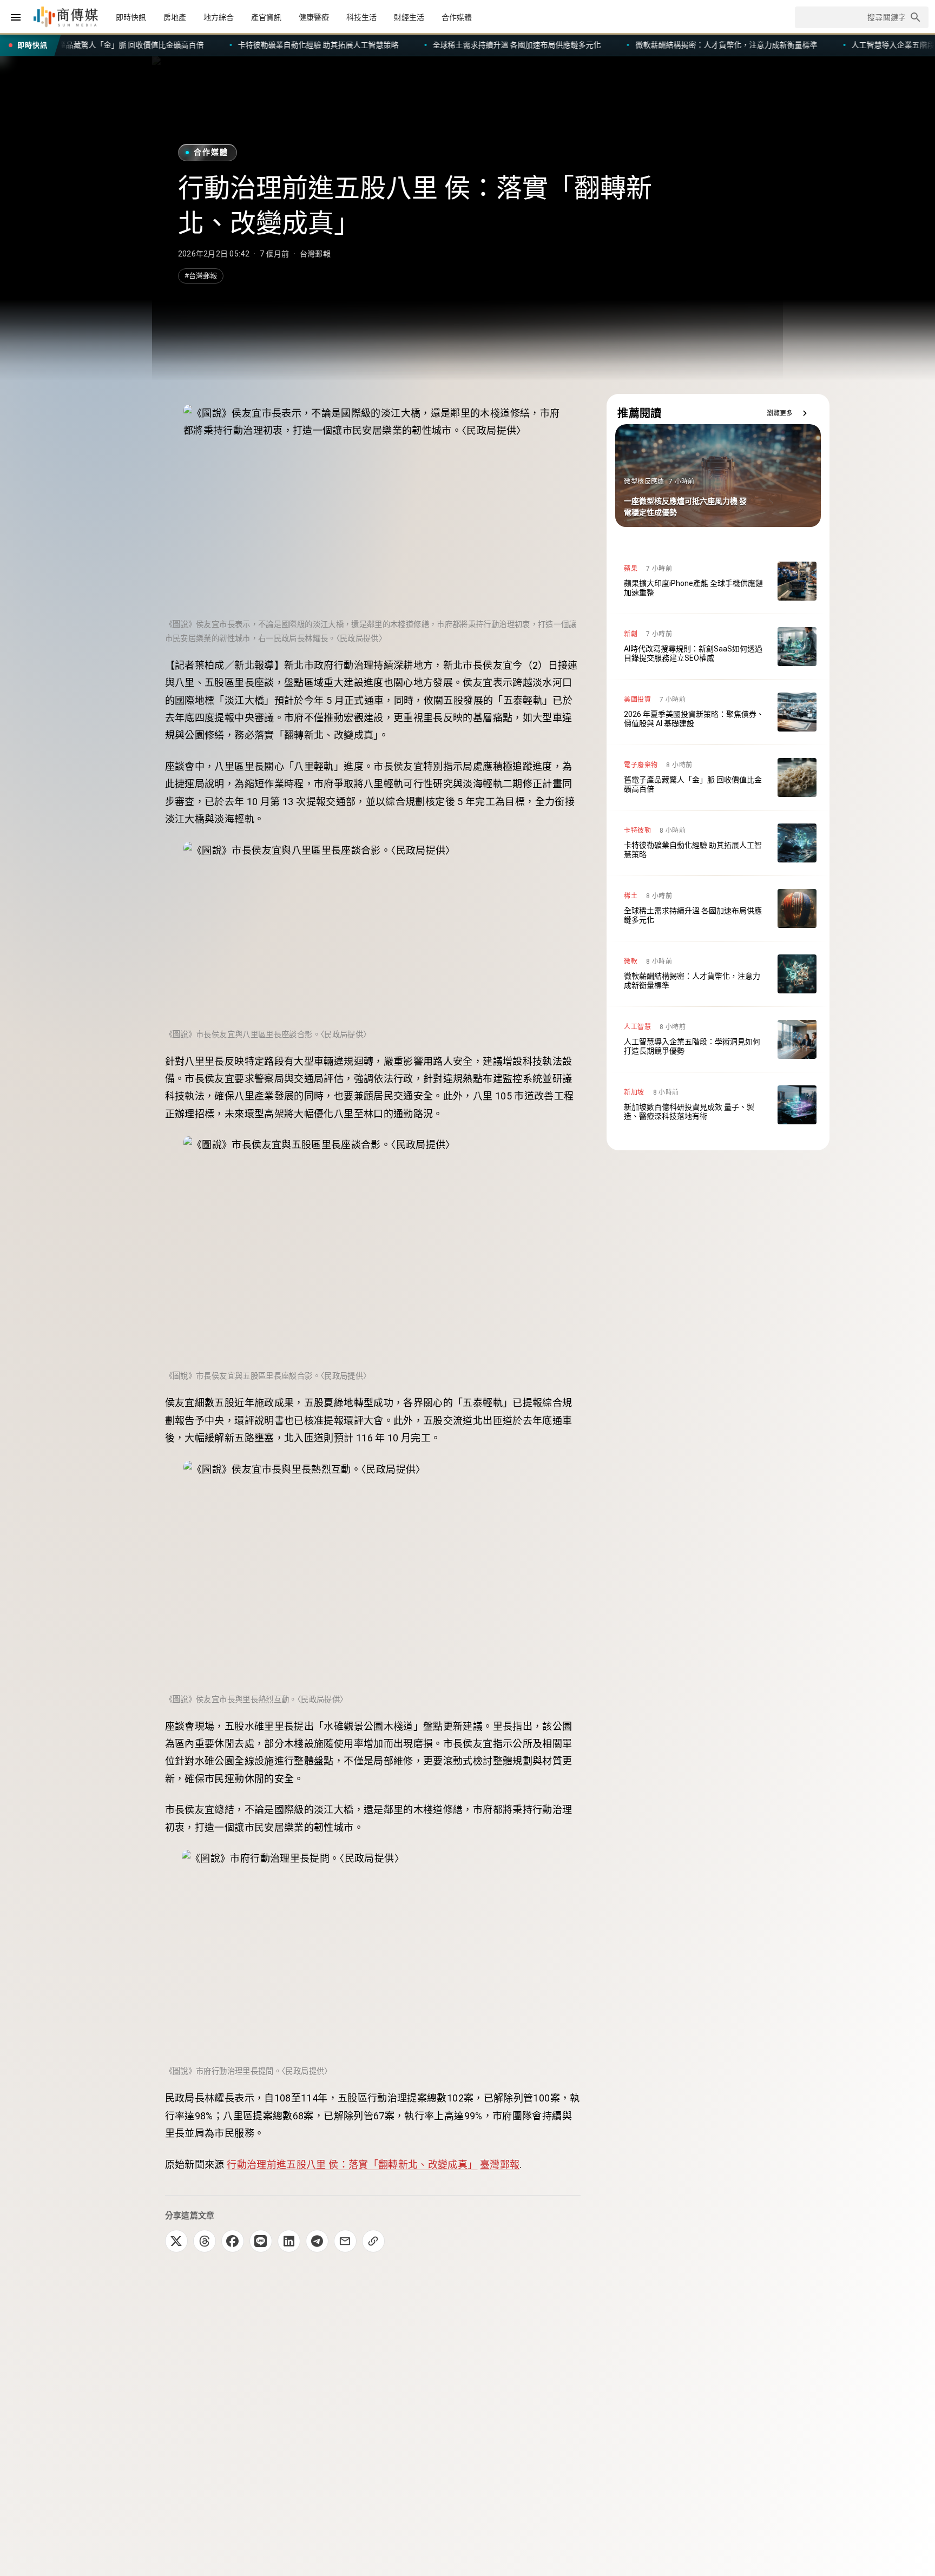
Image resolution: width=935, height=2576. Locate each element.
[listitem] (718, 581)
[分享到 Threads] (205, 2241)
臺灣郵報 (500, 2165)
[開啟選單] (16, 17)
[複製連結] (373, 2241)
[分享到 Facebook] (233, 2241)
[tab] (131, 17)
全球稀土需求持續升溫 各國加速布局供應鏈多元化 (199, 45)
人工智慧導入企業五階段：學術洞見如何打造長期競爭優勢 (631, 45)
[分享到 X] (176, 2241)
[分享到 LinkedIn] (289, 2241)
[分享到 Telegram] (317, 2241)
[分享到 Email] (345, 2241)
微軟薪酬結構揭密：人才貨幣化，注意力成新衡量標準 (408, 45)
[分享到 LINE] (261, 2241)
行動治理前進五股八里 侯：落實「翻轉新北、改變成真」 (352, 2165)
